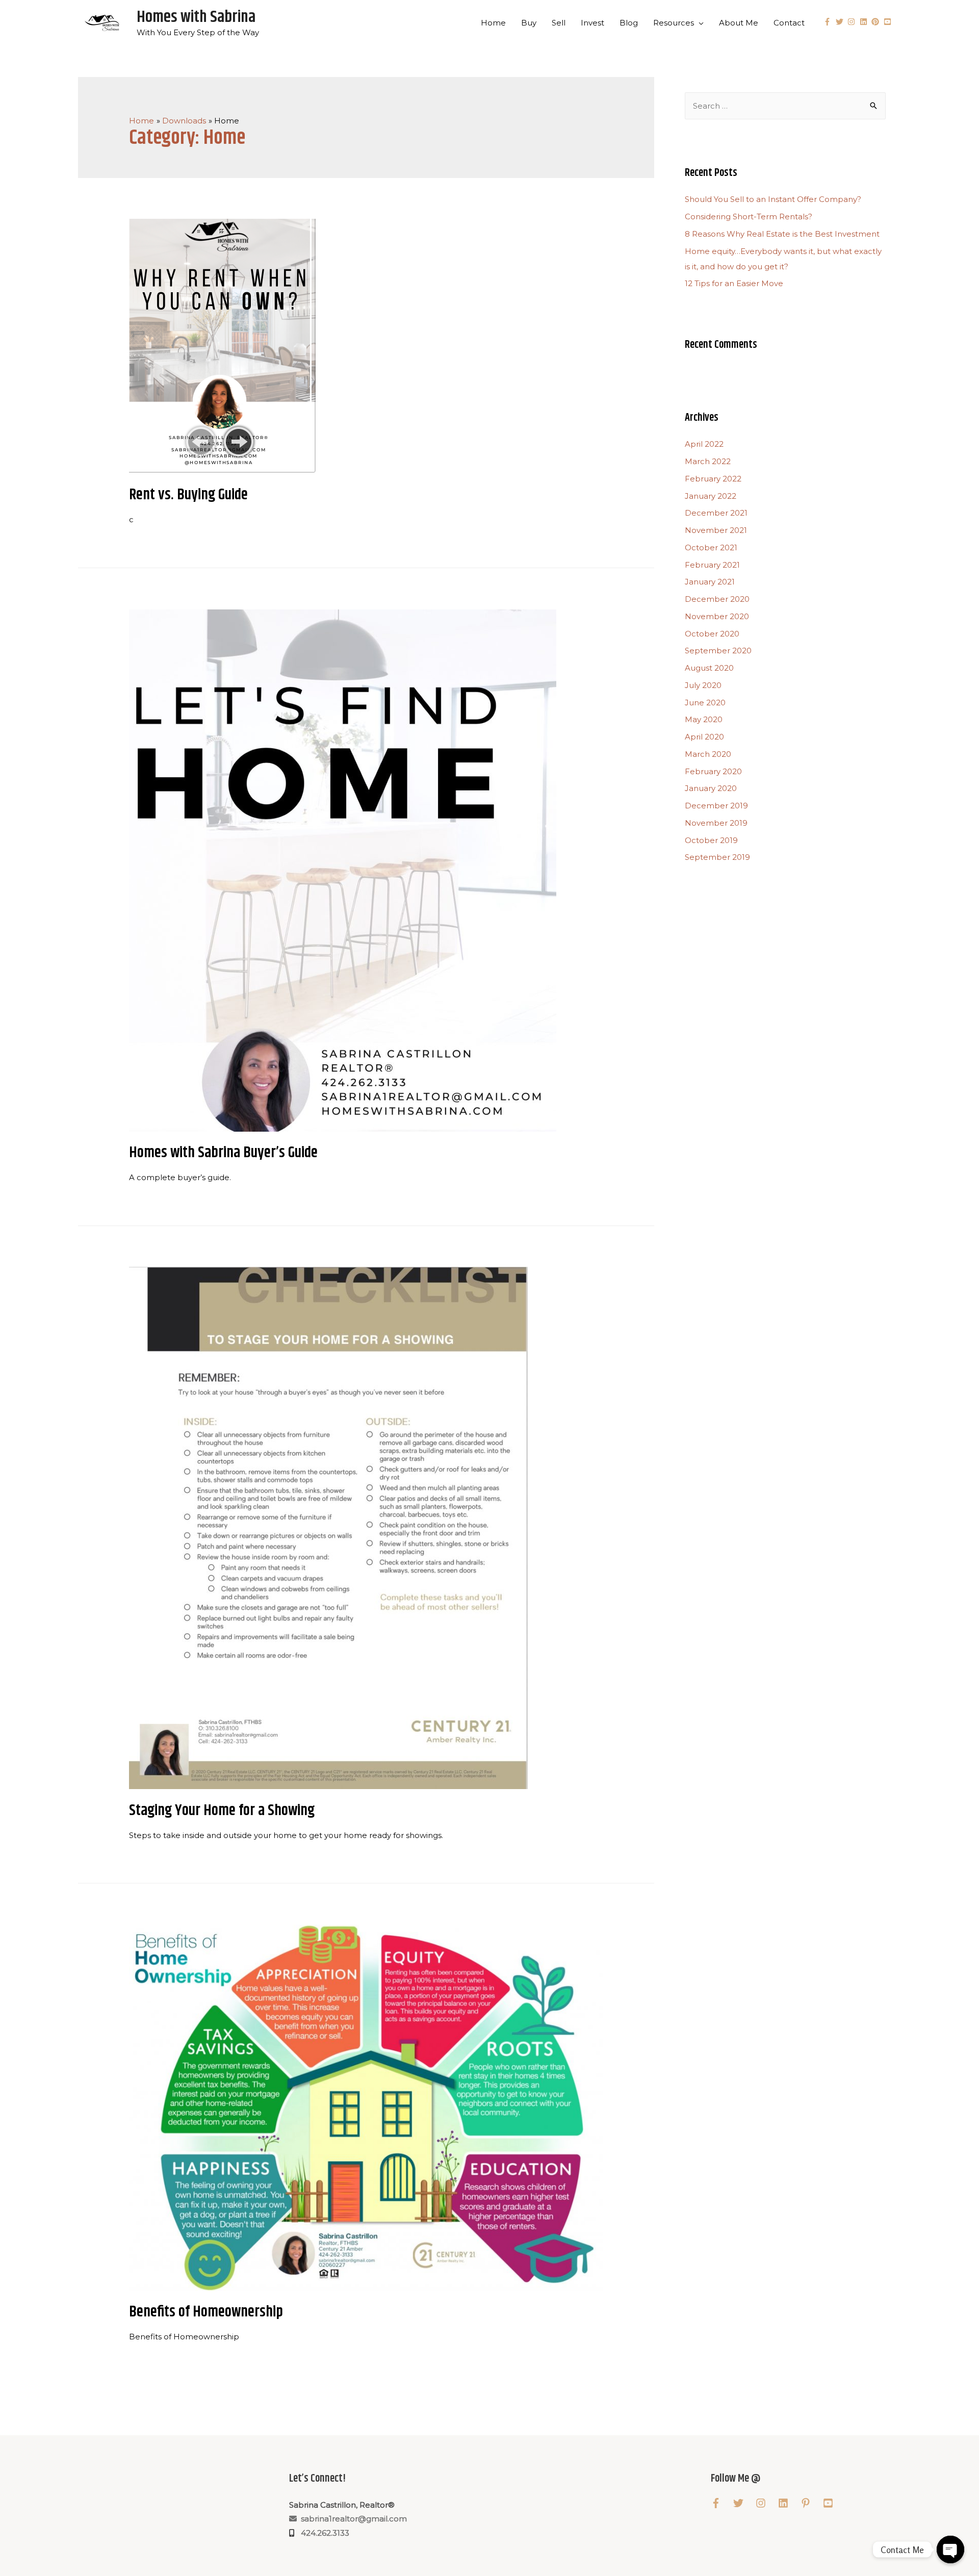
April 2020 (704, 737)
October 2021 (711, 547)
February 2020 (713, 771)
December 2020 (717, 599)
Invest (592, 23)
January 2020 (711, 788)
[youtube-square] (889, 22)
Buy (529, 23)
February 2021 (712, 565)
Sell (559, 23)
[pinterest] (877, 22)
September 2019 (717, 857)
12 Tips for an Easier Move (734, 283)
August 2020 (709, 668)
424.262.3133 (323, 2533)
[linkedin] (865, 22)
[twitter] (841, 22)
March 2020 (708, 754)
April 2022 (704, 444)
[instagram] (853, 22)
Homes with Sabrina (196, 17)
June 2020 (705, 703)
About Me (739, 23)
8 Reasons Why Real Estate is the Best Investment (782, 234)
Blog (629, 23)
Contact (789, 23)
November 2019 (716, 823)
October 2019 (711, 840)
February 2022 (713, 479)
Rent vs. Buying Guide (188, 495)
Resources (674, 23)
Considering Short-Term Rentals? (749, 216)
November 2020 (717, 616)
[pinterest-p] (811, 2503)
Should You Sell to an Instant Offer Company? (773, 199)
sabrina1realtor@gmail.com (352, 2519)
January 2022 (711, 496)
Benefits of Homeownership (206, 2312)
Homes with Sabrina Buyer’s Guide (223, 1153)
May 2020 (704, 719)
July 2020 (703, 685)
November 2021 (716, 530)
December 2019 (716, 806)
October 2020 (712, 634)
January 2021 (710, 582)
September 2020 (718, 651)
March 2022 (708, 461)
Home (493, 23)
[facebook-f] (829, 22)
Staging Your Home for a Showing (222, 1810)
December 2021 (716, 513)
